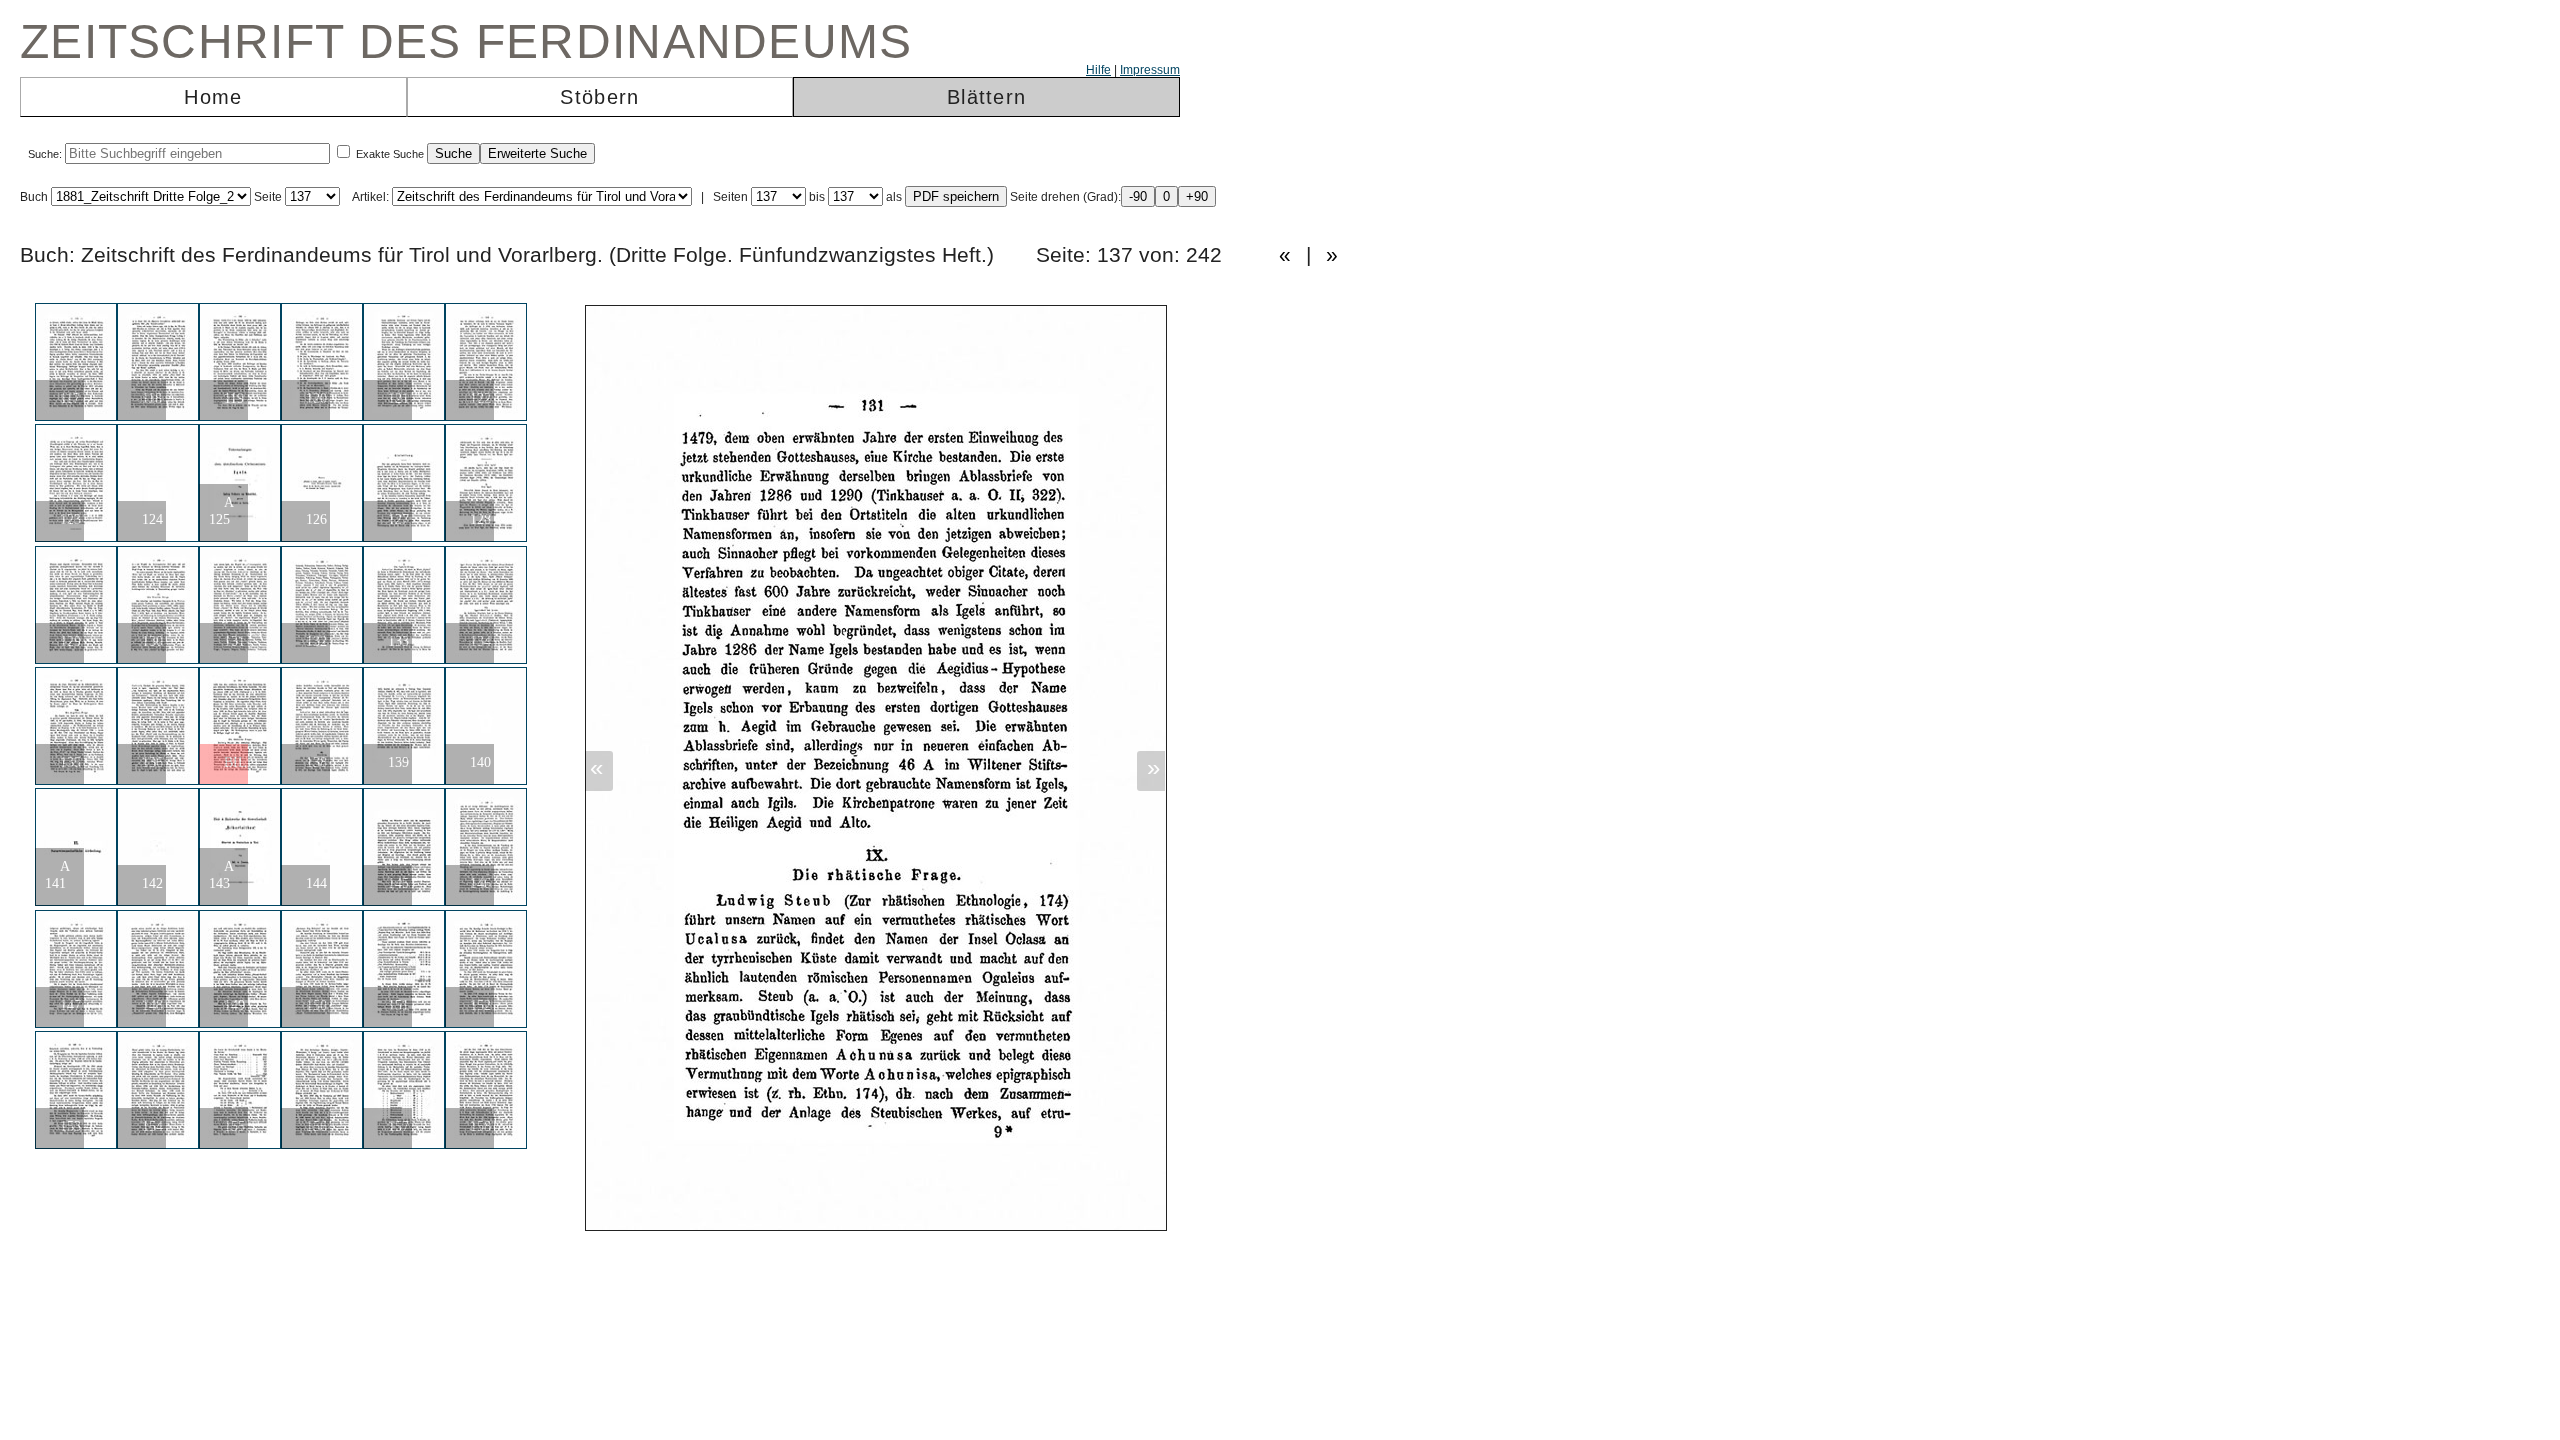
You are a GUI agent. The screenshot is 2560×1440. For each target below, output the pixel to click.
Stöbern (599, 97)
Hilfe (1098, 70)
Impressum (1150, 70)
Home (213, 97)
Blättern (986, 97)
